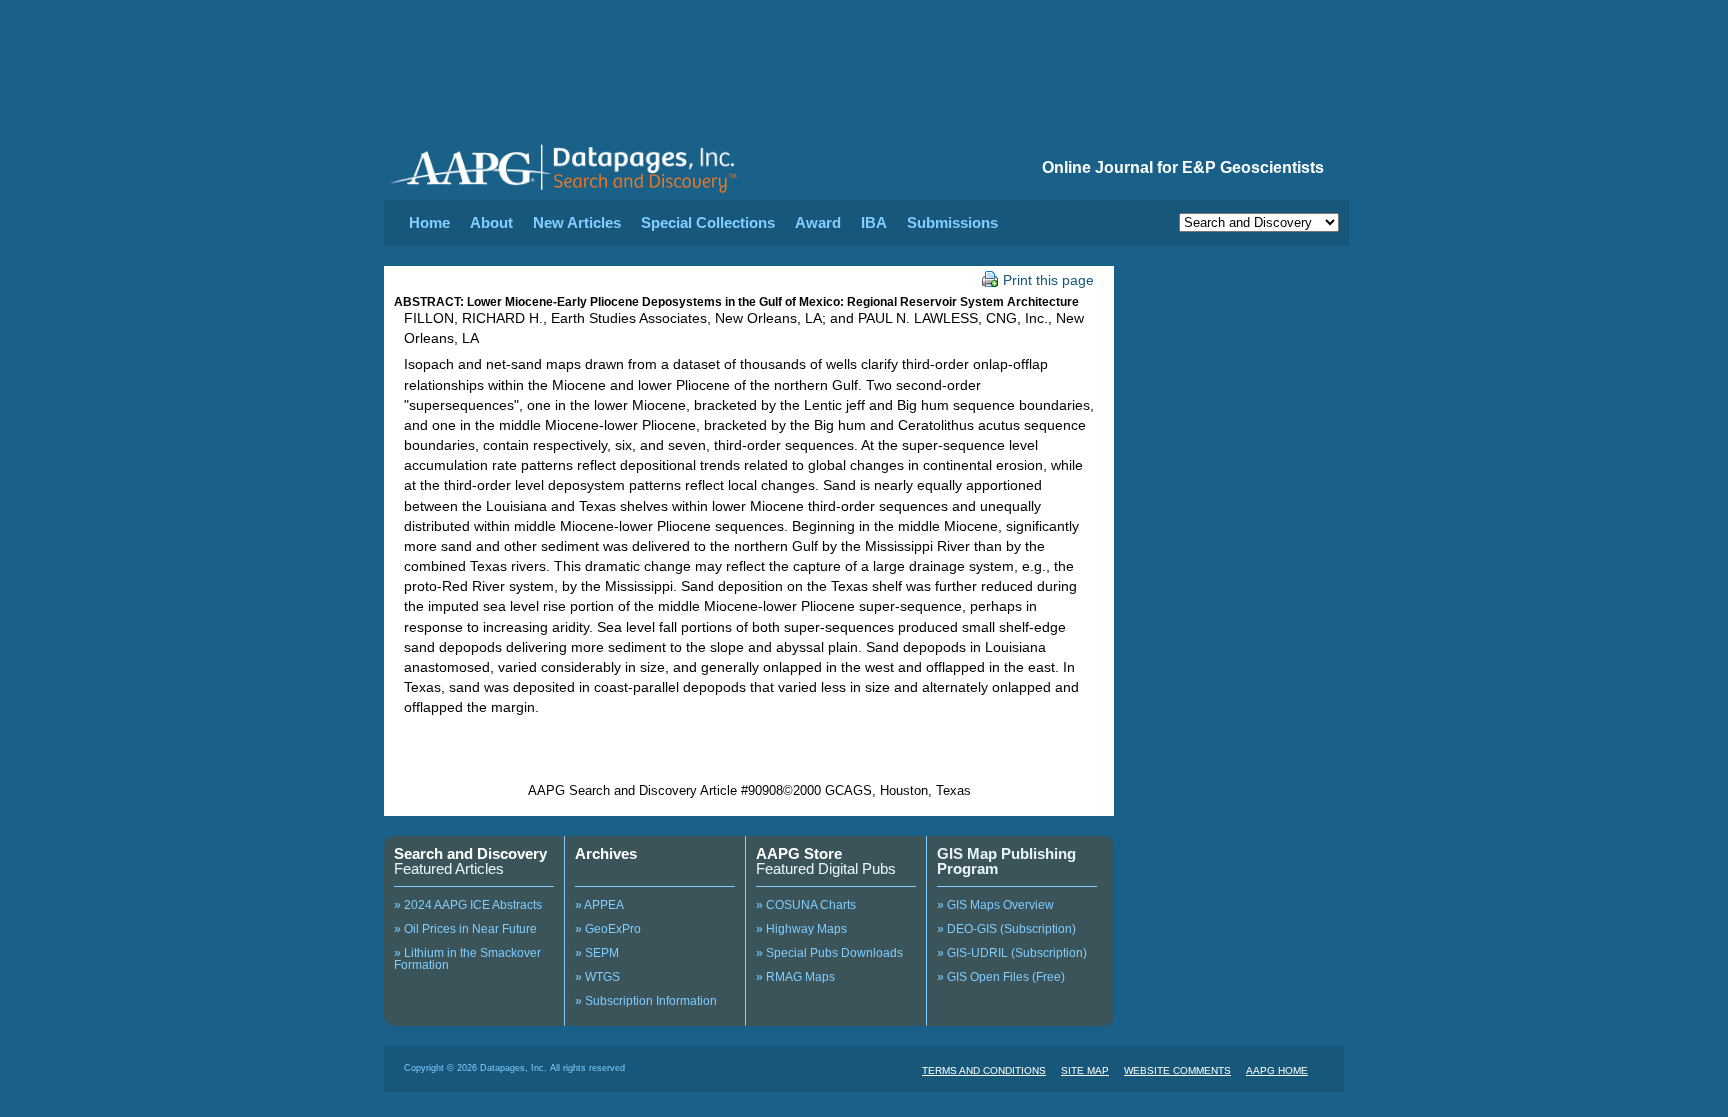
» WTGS (597, 977)
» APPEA (599, 905)
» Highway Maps (801, 929)
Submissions (952, 222)
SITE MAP (1085, 1070)
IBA (874, 222)
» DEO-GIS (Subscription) (1006, 929)
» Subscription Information (646, 1001)
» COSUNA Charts (806, 905)
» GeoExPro (608, 929)
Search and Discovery (470, 853)
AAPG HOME (1277, 1070)
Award (818, 222)
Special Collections (708, 222)
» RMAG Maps (795, 977)
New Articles (577, 222)
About (491, 222)
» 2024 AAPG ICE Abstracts (468, 905)
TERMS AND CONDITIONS (984, 1070)
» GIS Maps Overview (995, 905)
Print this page (1048, 280)
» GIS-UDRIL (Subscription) (1012, 953)
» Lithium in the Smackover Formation (467, 959)
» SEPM (597, 953)
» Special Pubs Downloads (829, 953)
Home (429, 222)
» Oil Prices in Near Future (465, 929)
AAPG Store (799, 853)
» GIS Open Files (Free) (1001, 977)
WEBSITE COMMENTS (1177, 1070)
